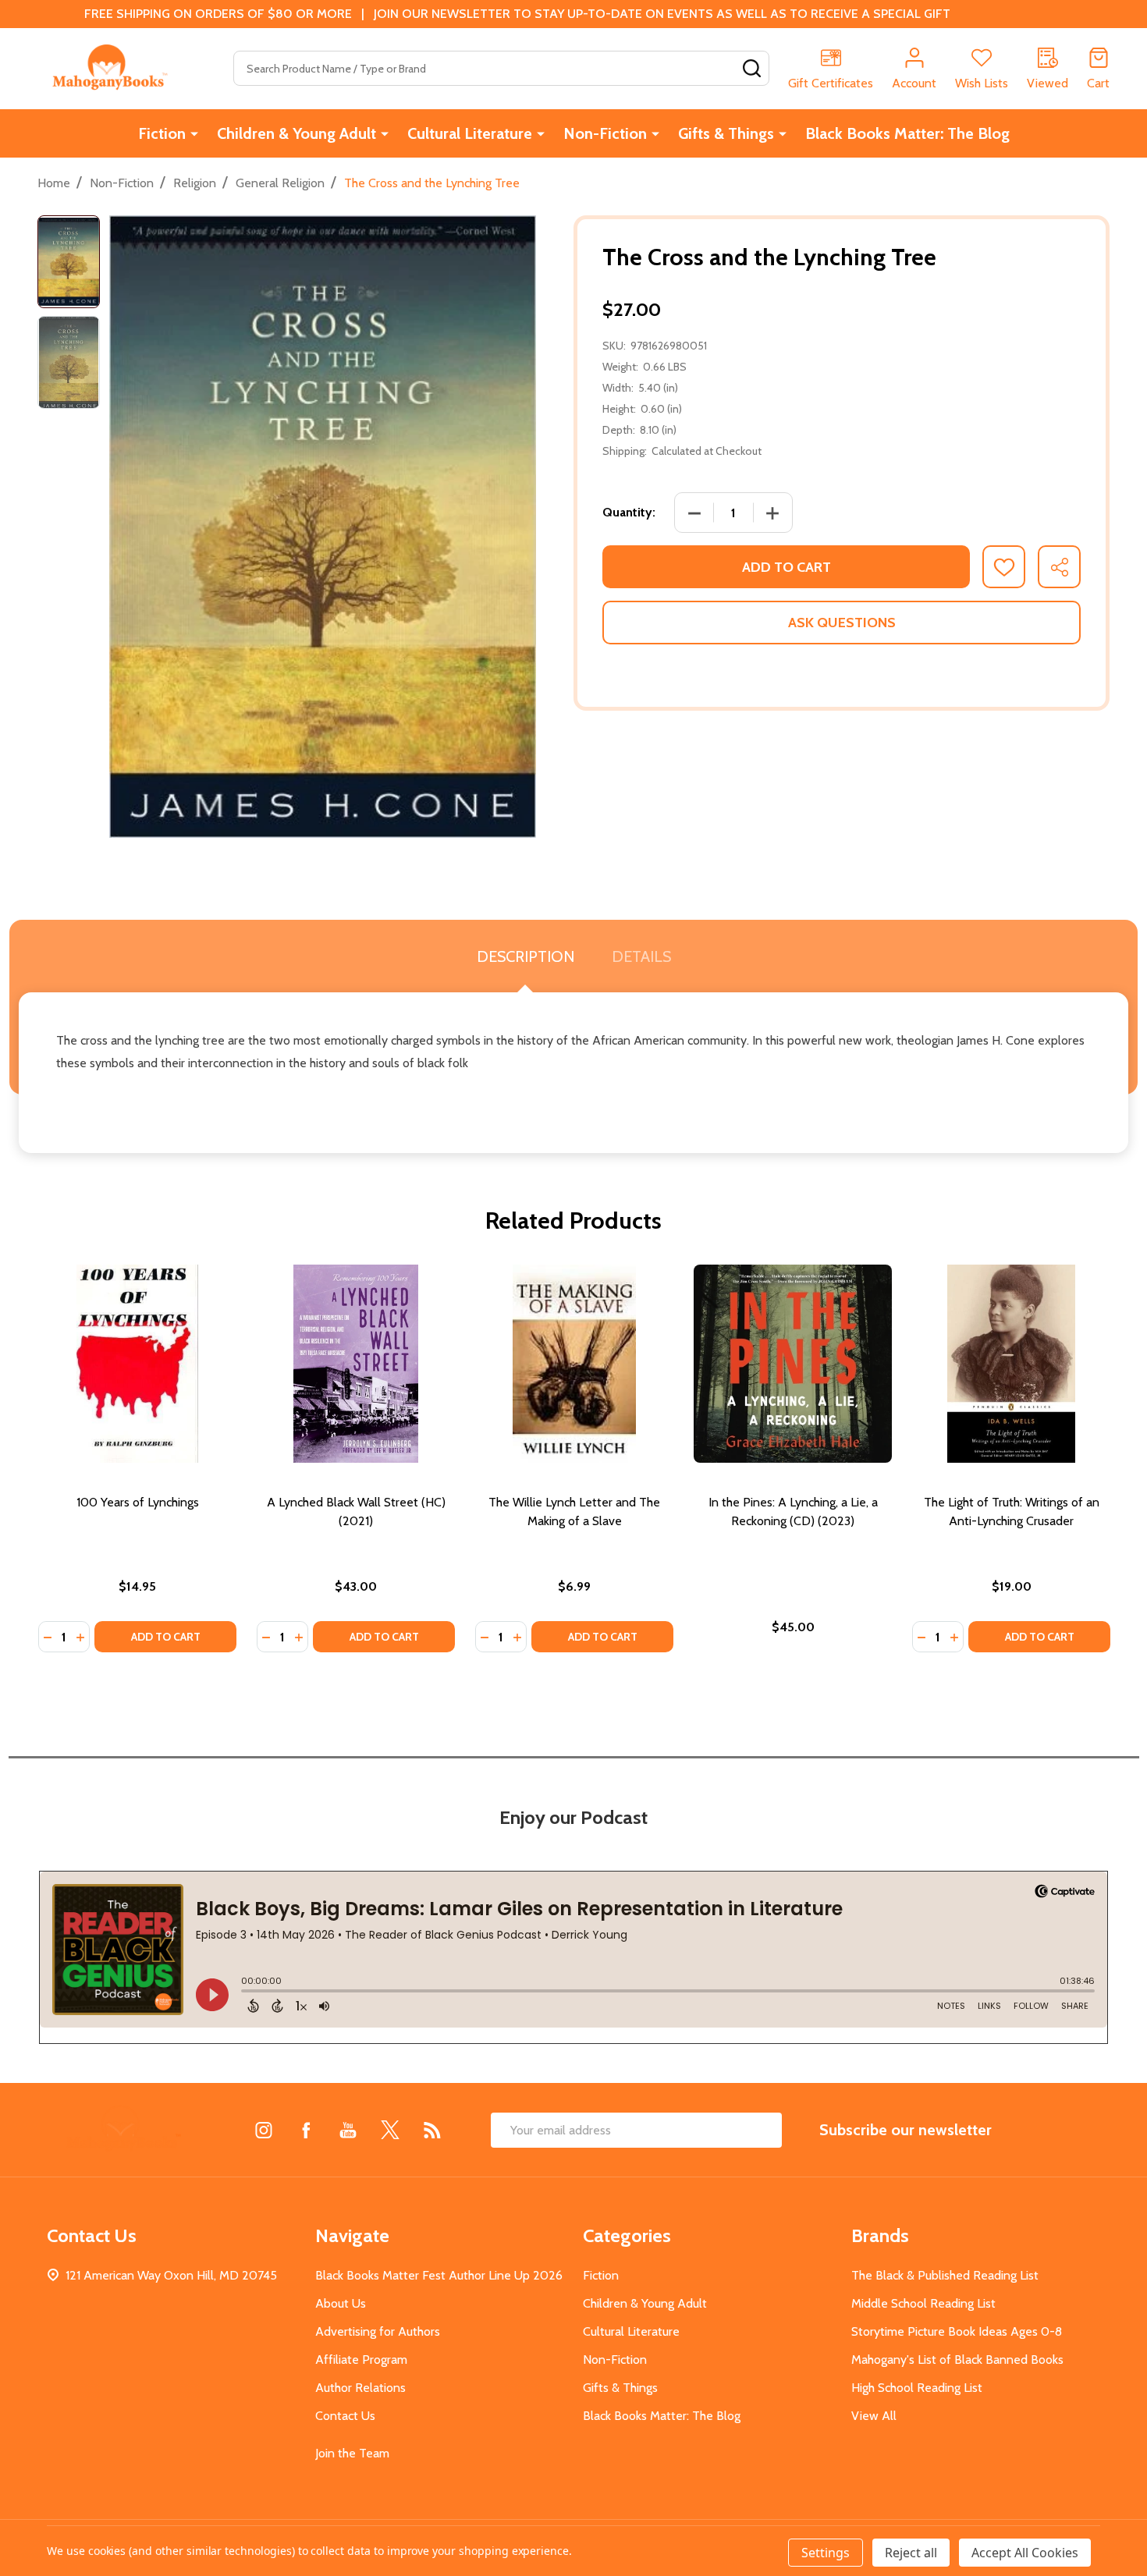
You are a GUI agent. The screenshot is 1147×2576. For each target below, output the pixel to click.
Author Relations (360, 2388)
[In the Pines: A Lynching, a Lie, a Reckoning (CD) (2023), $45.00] (793, 1364)
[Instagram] (264, 2130)
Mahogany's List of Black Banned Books (957, 2360)
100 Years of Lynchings (138, 1502)
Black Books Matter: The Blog (907, 133)
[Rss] (432, 2130)
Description (526, 956)
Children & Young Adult (297, 133)
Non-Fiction (605, 133)
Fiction (162, 133)
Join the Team (352, 2453)
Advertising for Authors (378, 2331)
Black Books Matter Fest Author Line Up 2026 (439, 2275)
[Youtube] (348, 2130)
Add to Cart (787, 567)
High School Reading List (917, 2388)
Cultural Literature (470, 133)
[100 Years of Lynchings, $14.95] (137, 1364)
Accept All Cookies (1025, 2553)
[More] (194, 133)
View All (874, 2416)
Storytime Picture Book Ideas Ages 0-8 (957, 2331)
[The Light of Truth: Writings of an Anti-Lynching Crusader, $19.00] (1011, 1364)
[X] (390, 2130)
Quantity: (629, 512)
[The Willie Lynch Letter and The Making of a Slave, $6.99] (574, 1364)
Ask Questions (842, 623)
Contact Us (345, 2416)
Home (54, 183)
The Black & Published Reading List (945, 2275)
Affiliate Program (361, 2360)
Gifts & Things (726, 133)
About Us (341, 2303)
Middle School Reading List (923, 2303)
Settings (826, 2553)
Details (641, 956)
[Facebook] (306, 2130)
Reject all (911, 2553)
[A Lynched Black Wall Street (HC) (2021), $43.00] (356, 1364)
